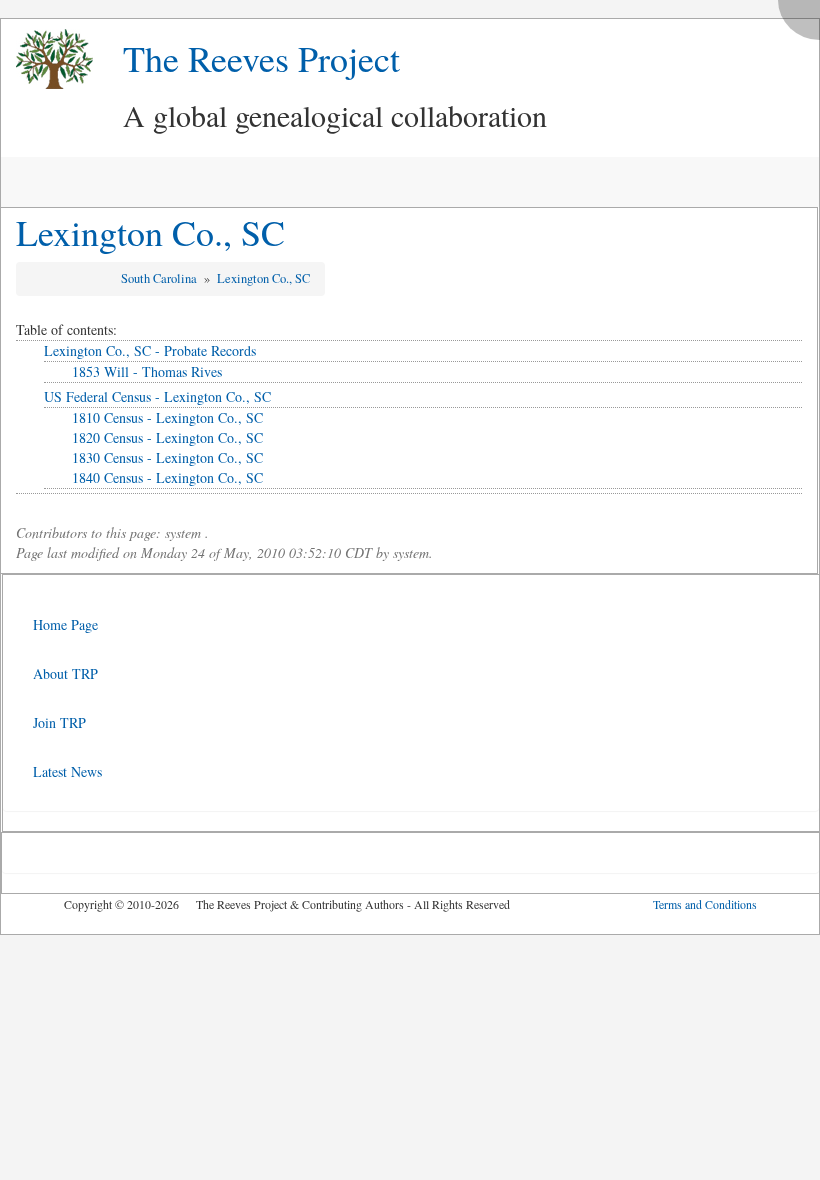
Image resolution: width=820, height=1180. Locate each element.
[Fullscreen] (804, 14)
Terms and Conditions (705, 904)
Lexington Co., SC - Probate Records (150, 350)
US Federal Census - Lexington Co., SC (157, 396)
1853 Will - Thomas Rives (147, 371)
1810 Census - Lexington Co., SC (167, 417)
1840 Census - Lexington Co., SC (167, 477)
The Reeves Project (261, 58)
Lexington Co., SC (150, 232)
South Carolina (160, 278)
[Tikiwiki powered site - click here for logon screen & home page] (47, 59)
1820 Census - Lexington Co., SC (167, 437)
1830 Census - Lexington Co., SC (167, 457)
